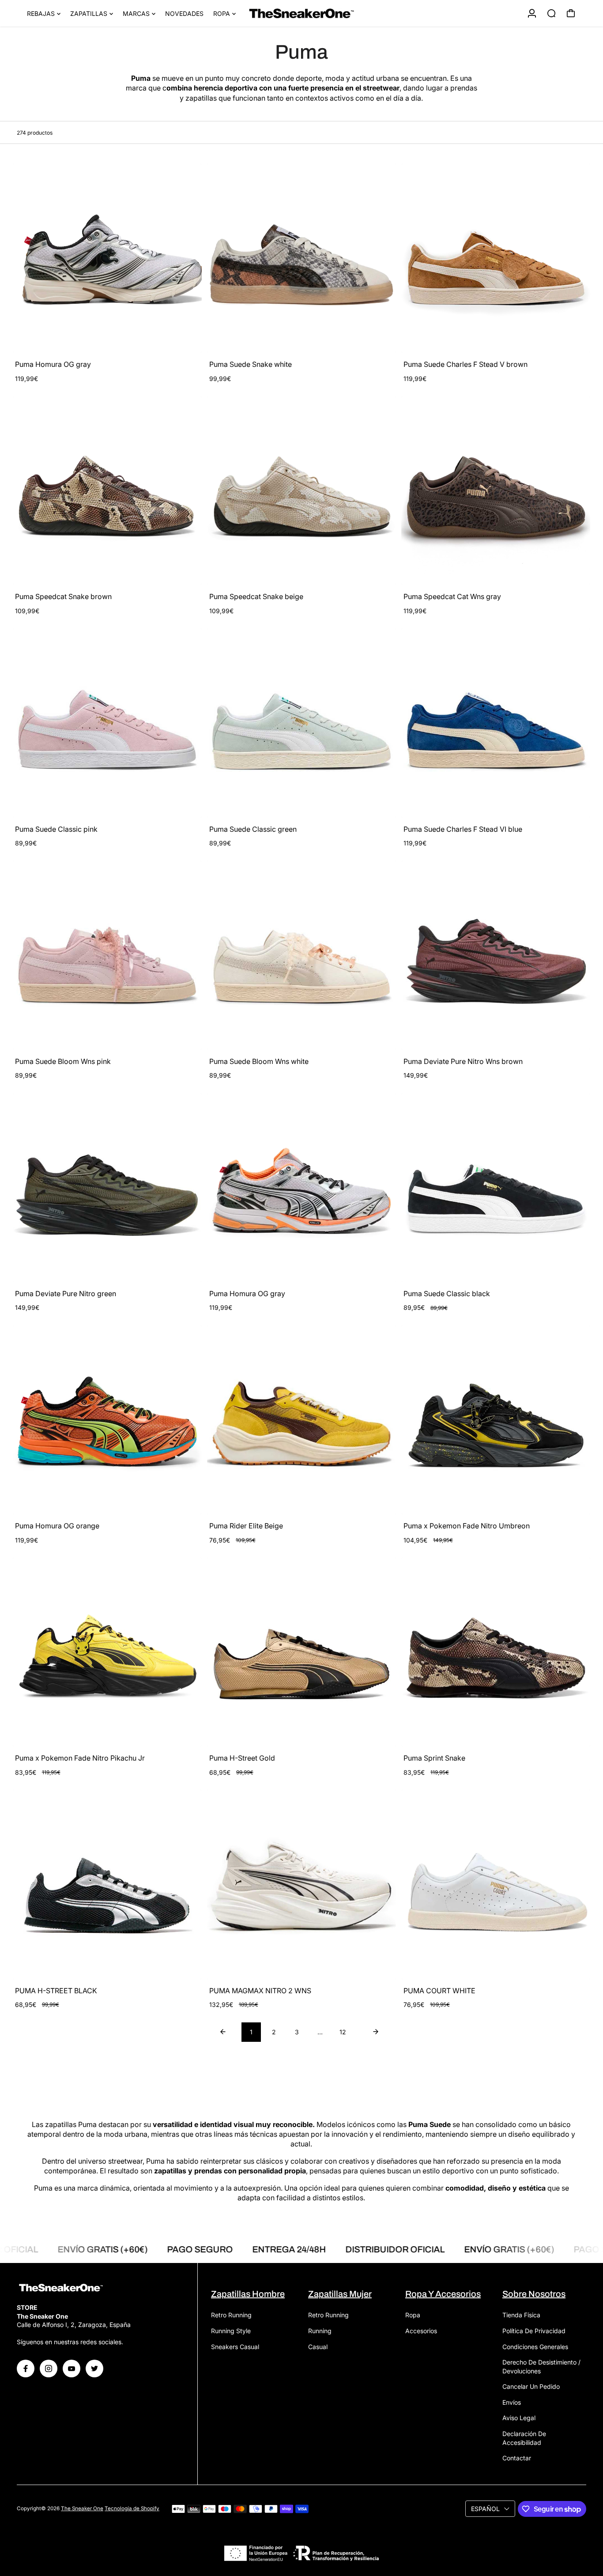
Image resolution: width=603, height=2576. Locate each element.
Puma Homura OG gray (53, 364)
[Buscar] (551, 13)
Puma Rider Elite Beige (246, 1526)
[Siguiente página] (376, 2032)
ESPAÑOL (485, 2509)
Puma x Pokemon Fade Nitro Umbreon (467, 1526)
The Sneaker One (82, 2508)
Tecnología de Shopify (132, 2508)
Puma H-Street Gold (242, 1758)
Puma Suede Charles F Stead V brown (465, 364)
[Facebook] (26, 2369)
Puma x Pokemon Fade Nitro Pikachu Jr (80, 1758)
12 (343, 2032)
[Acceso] (532, 13)
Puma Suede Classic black (447, 1294)
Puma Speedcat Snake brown (63, 596)
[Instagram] (49, 2369)
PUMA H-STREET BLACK (56, 1991)
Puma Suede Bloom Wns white (259, 1061)
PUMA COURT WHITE (439, 1991)
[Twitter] (94, 2369)
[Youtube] (72, 2369)
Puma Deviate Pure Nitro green (66, 1294)
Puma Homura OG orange (57, 1526)
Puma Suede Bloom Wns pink (63, 1061)
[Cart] (571, 13)
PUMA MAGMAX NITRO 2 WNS (260, 1991)
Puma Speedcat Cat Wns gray (452, 596)
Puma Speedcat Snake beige (256, 596)
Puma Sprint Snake (434, 1758)
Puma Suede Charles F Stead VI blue (463, 829)
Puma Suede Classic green (253, 829)
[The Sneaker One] (301, 13)
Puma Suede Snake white (251, 364)
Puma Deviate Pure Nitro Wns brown (463, 1061)
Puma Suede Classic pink (56, 829)
